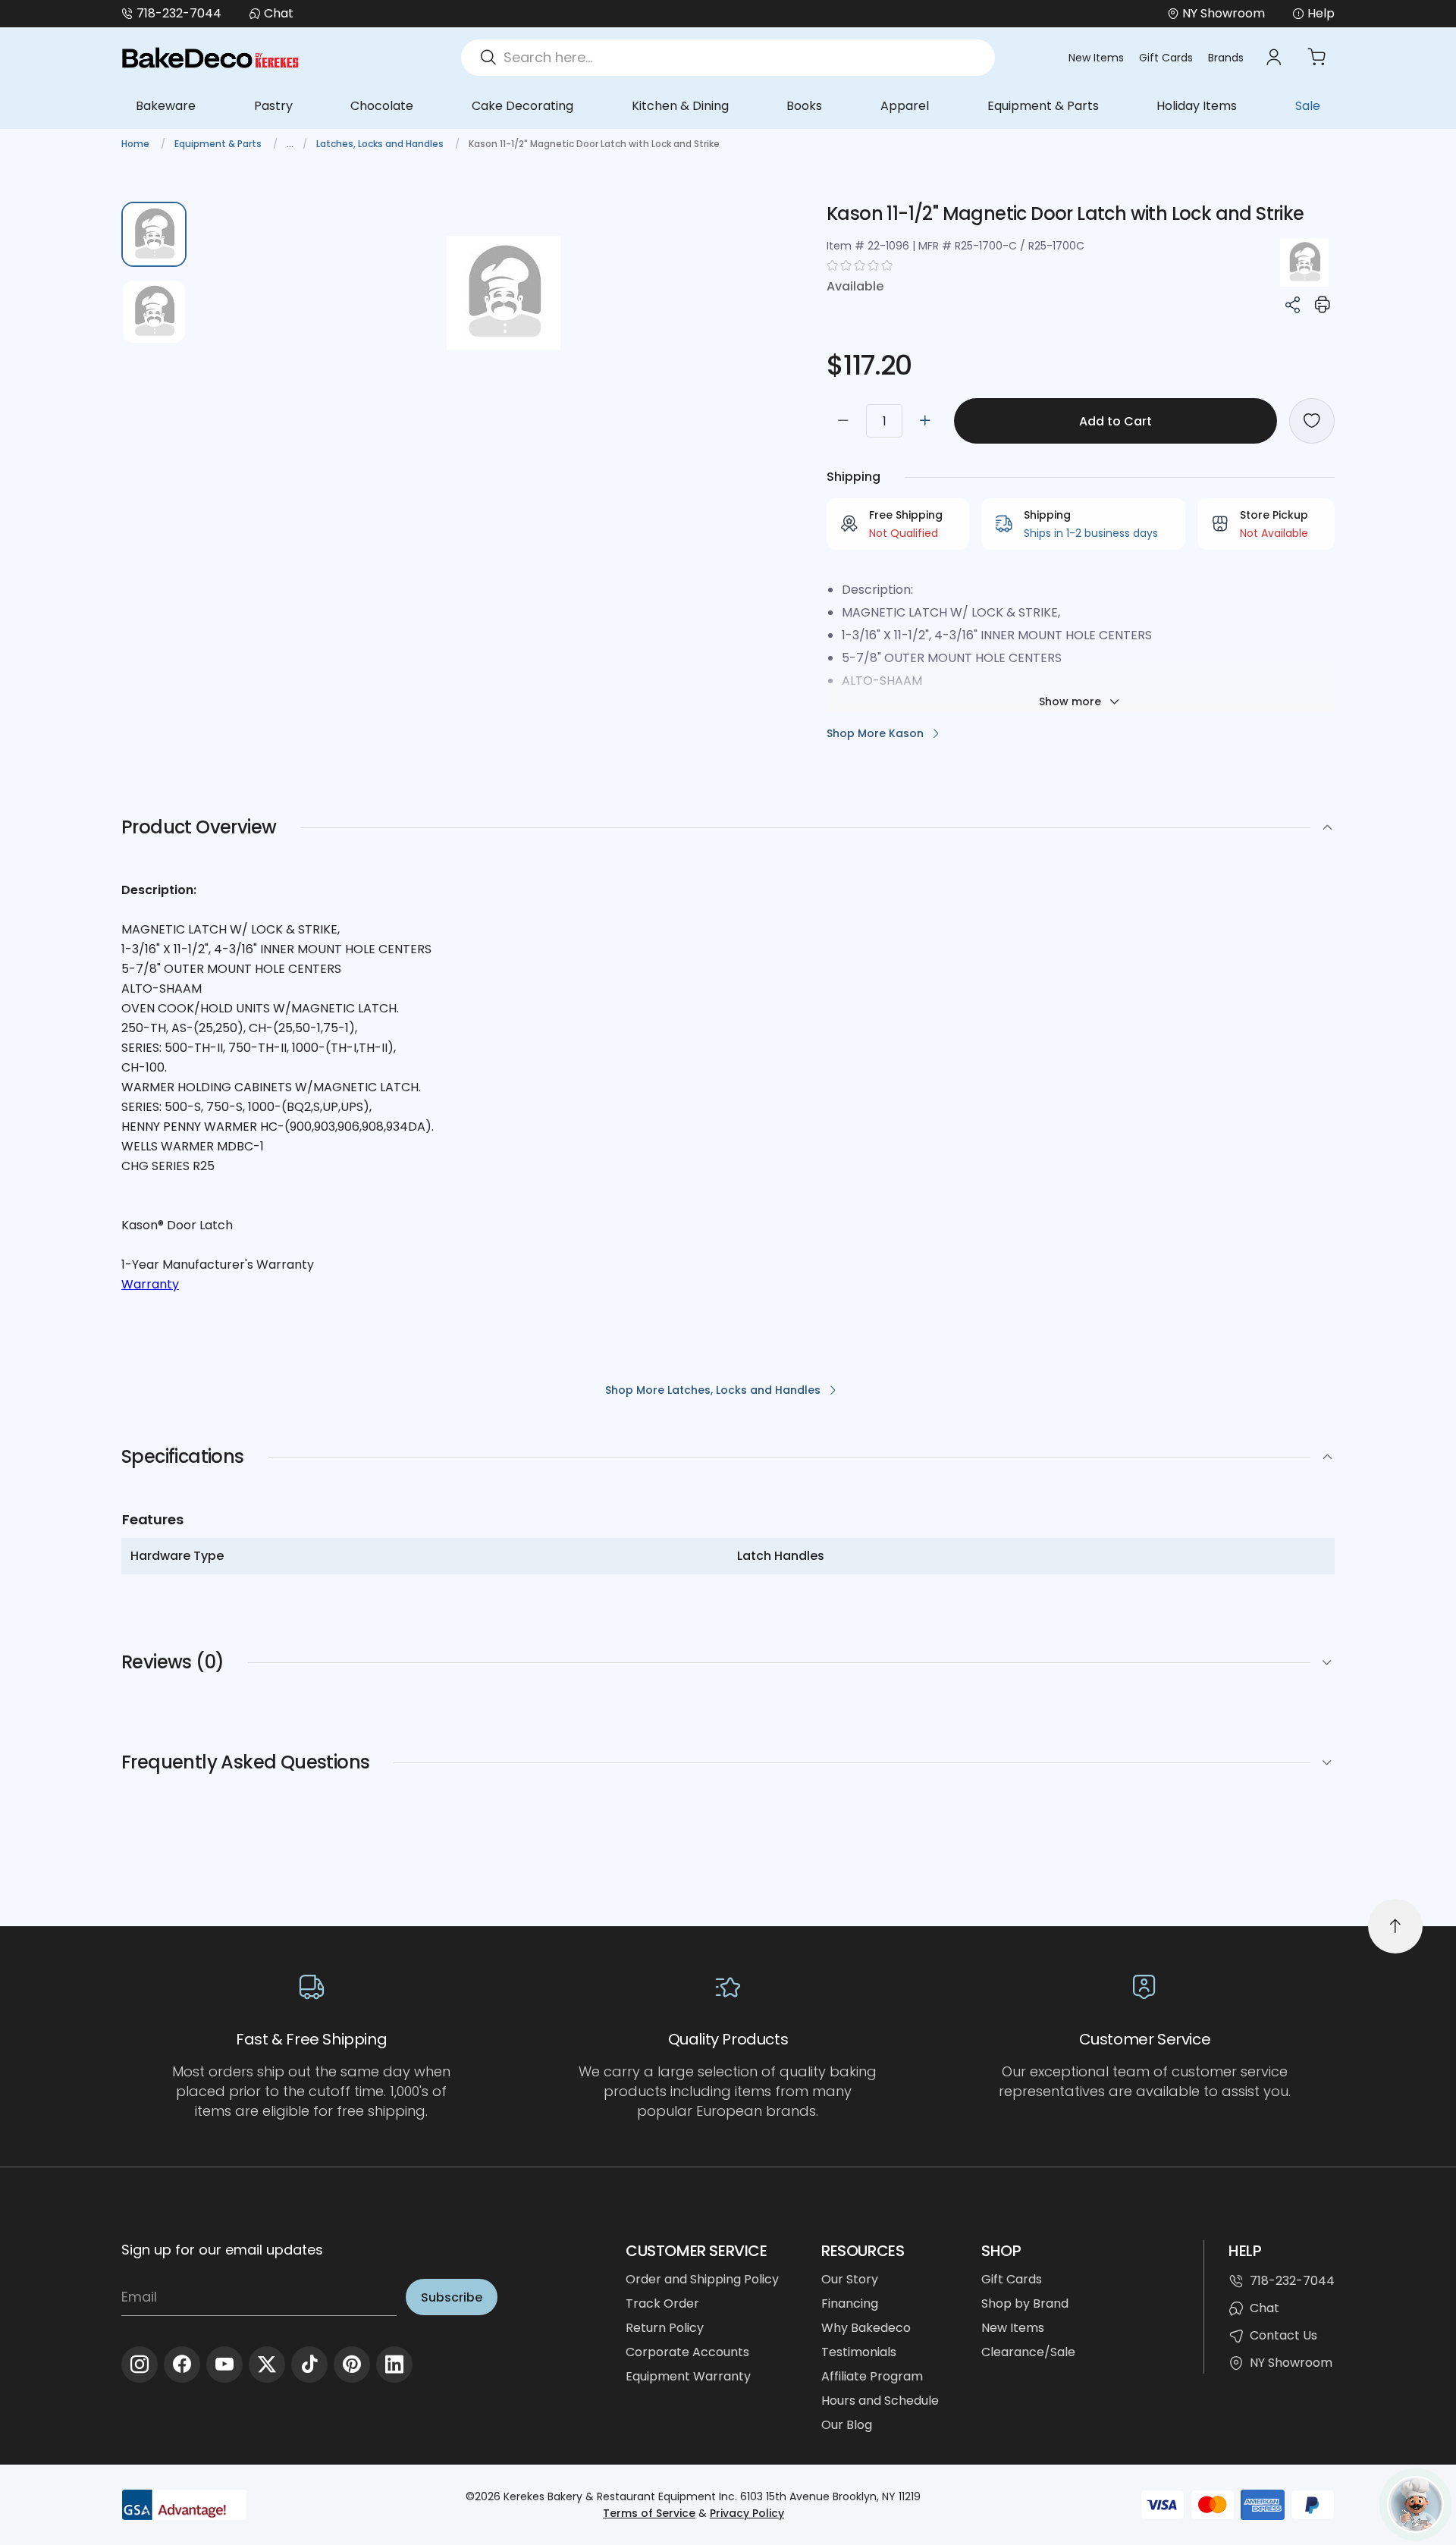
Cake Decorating (522, 106)
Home (136, 144)
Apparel (905, 106)
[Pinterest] (352, 2365)
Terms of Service (649, 2513)
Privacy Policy (747, 2513)
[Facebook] (182, 2365)
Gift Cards (1166, 58)
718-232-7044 (179, 13)
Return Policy (665, 2328)
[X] (267, 2365)
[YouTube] (224, 2365)
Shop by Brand (1025, 2303)
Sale (1308, 106)
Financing (850, 2303)
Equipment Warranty (688, 2376)
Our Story (850, 2279)
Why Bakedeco (866, 2328)
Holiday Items (1197, 106)
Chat (279, 13)
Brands (1226, 58)
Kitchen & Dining (680, 106)
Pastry (273, 106)
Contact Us (1283, 2335)
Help (1321, 13)
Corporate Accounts (687, 2352)
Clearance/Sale (1028, 2352)
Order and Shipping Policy (702, 2279)
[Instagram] (140, 2365)
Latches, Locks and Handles (381, 144)
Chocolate (382, 106)
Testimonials (859, 2352)
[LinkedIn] (394, 2365)
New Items (1096, 58)
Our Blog (847, 2425)
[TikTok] (309, 2365)
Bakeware (166, 106)
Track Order (662, 2303)
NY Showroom (1291, 2363)
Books (804, 106)
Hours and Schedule (880, 2401)
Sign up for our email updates (222, 2250)
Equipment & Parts (1043, 106)
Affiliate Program (872, 2376)
